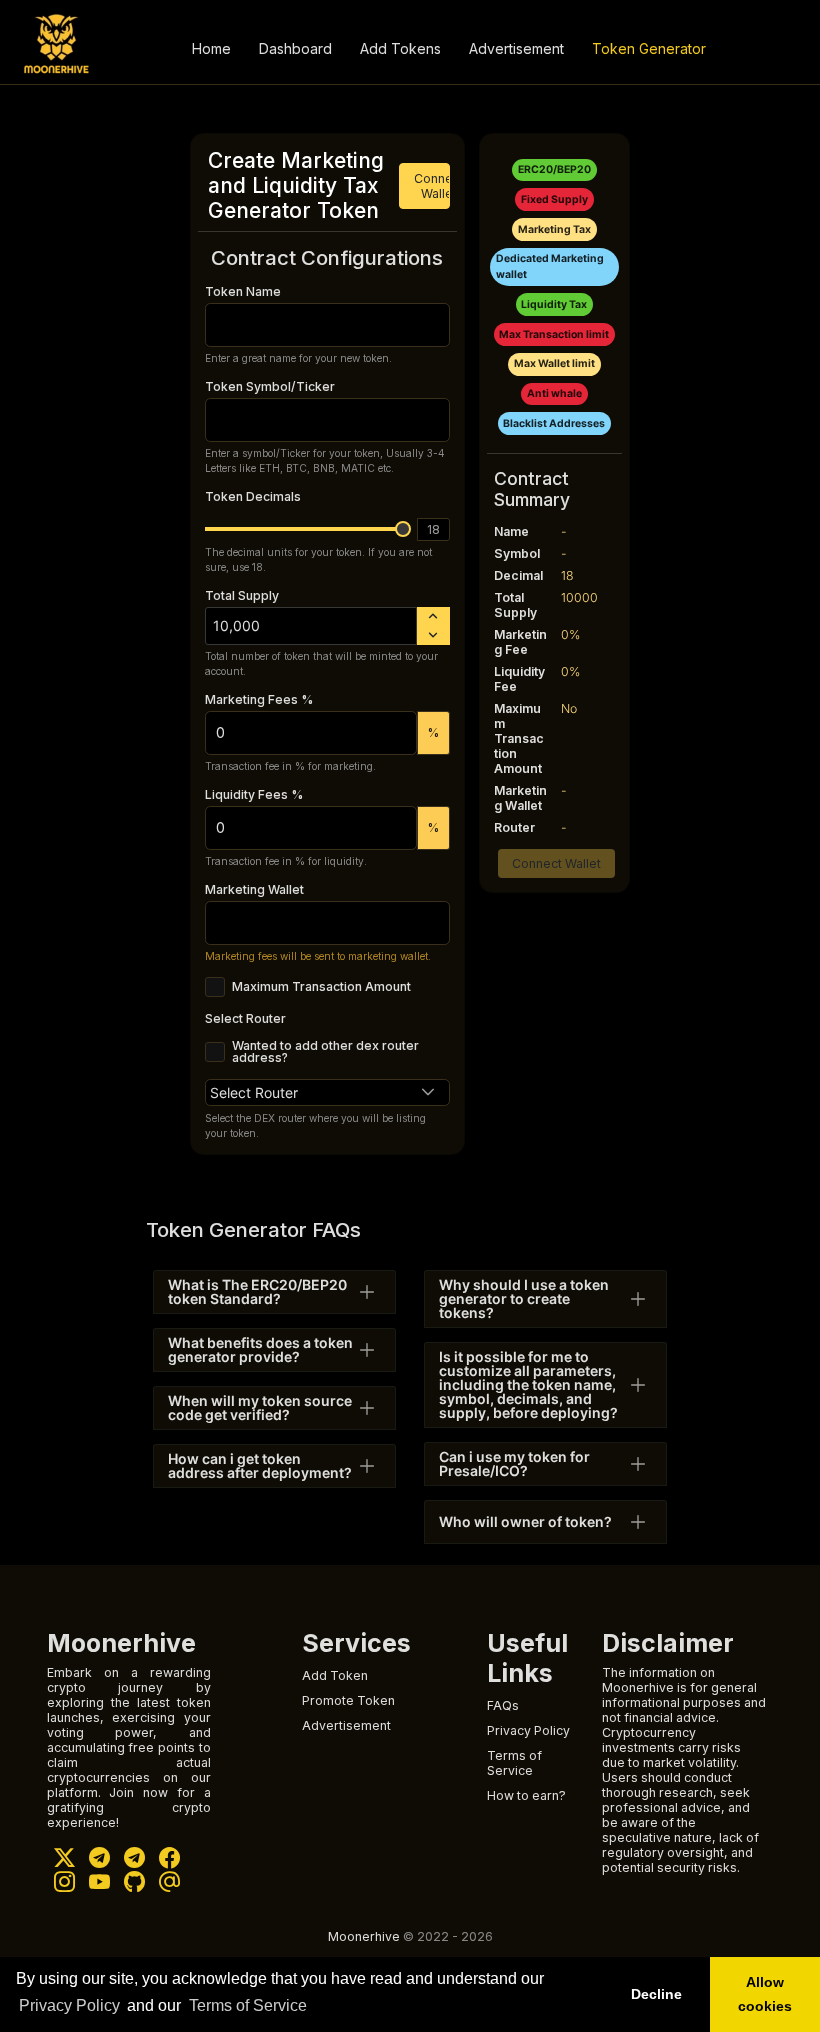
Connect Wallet (432, 186)
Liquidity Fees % (254, 794)
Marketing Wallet (254, 889)
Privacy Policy (69, 2005)
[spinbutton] (311, 626)
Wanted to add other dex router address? (325, 1052)
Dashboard (295, 48)
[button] (428, 1092)
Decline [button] (656, 1994)
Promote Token (348, 1700)
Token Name (243, 291)
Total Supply (242, 595)
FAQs (503, 1705)
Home (211, 48)
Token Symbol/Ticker (270, 386)
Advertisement (516, 48)
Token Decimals (253, 496)
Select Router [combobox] (254, 1092)
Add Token (335, 1675)
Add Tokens (400, 48)
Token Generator (649, 48)
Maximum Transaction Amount (321, 987)
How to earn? (526, 1795)
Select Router (245, 1018)
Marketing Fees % (259, 699)
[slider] (403, 529)
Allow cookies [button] (765, 1994)
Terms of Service (248, 2005)
